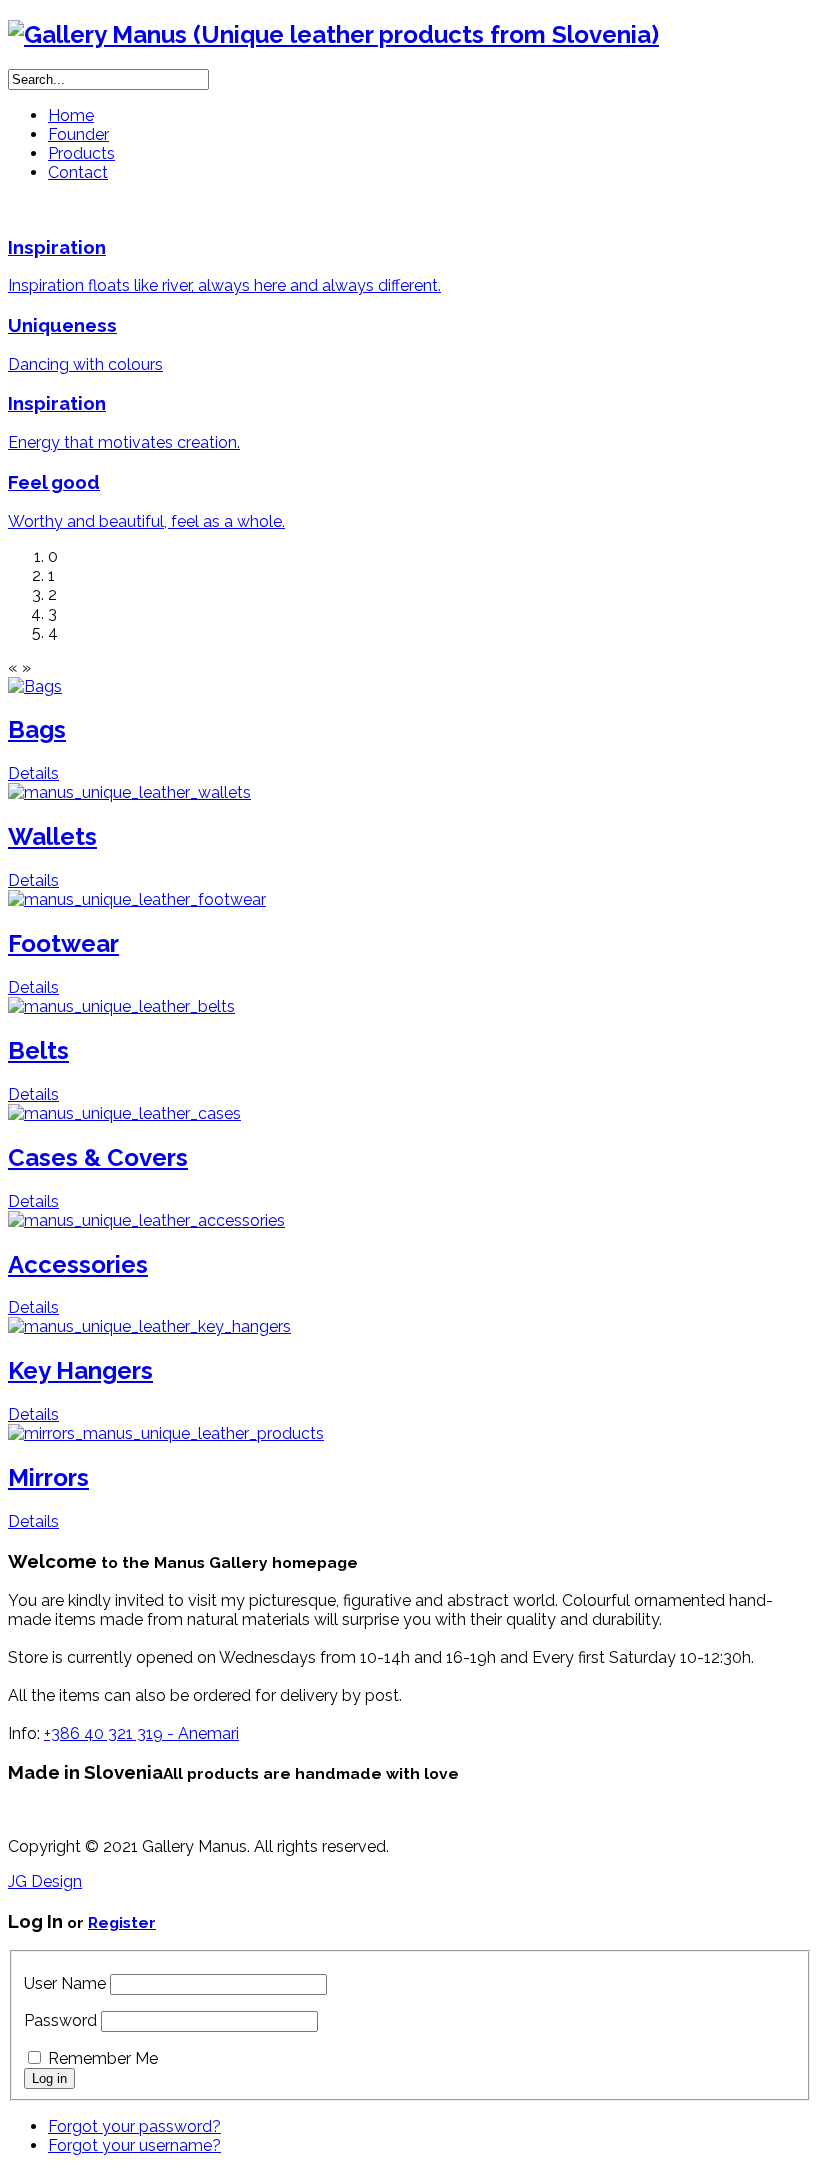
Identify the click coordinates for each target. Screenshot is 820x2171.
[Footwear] (137, 899)
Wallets (52, 836)
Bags (37, 729)
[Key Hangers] (149, 1326)
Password (60, 2020)
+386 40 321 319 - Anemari (141, 1733)
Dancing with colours (85, 364)
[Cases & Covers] (124, 1113)
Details (33, 773)
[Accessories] (146, 1220)
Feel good (54, 482)
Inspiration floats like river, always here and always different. (224, 285)
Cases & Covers (98, 1157)
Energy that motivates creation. (124, 442)
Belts (38, 1050)
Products (81, 153)
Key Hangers (80, 1370)
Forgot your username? (134, 2145)
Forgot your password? (134, 2126)
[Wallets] (129, 792)
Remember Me (103, 2058)
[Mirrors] (166, 1433)
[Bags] (35, 686)
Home (71, 115)
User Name (65, 1983)
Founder (78, 134)
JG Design (45, 1881)
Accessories (78, 1264)
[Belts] (121, 1006)
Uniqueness (62, 325)
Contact (78, 172)
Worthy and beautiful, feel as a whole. (146, 521)
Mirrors (48, 1477)
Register (122, 1922)
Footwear (63, 943)
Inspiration (57, 247)
